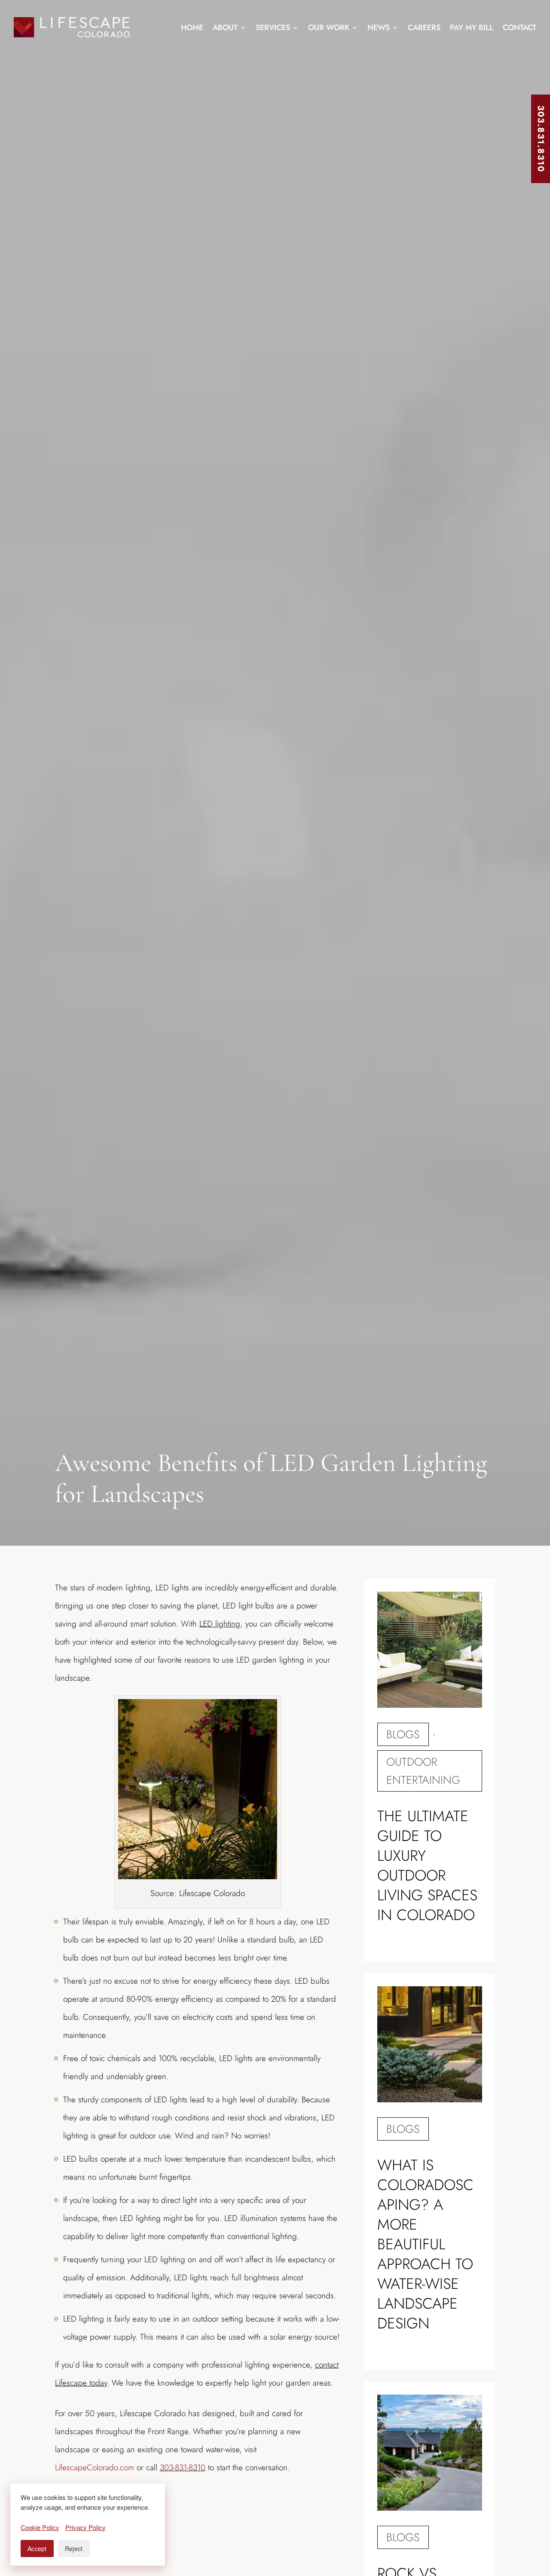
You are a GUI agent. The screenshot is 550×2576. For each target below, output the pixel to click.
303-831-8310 (183, 2467)
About (225, 28)
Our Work (329, 28)
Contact (519, 28)
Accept (37, 2548)
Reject (74, 2548)
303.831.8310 (541, 139)
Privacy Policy (86, 2527)
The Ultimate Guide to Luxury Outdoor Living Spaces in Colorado (427, 1865)
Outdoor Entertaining (423, 1771)
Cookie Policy (40, 2527)
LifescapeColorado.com (95, 2467)
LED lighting (220, 1624)
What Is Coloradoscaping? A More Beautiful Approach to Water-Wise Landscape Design (425, 2244)
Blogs (403, 1734)
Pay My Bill (472, 28)
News (379, 28)
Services (273, 28)
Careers (424, 28)
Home (192, 28)
